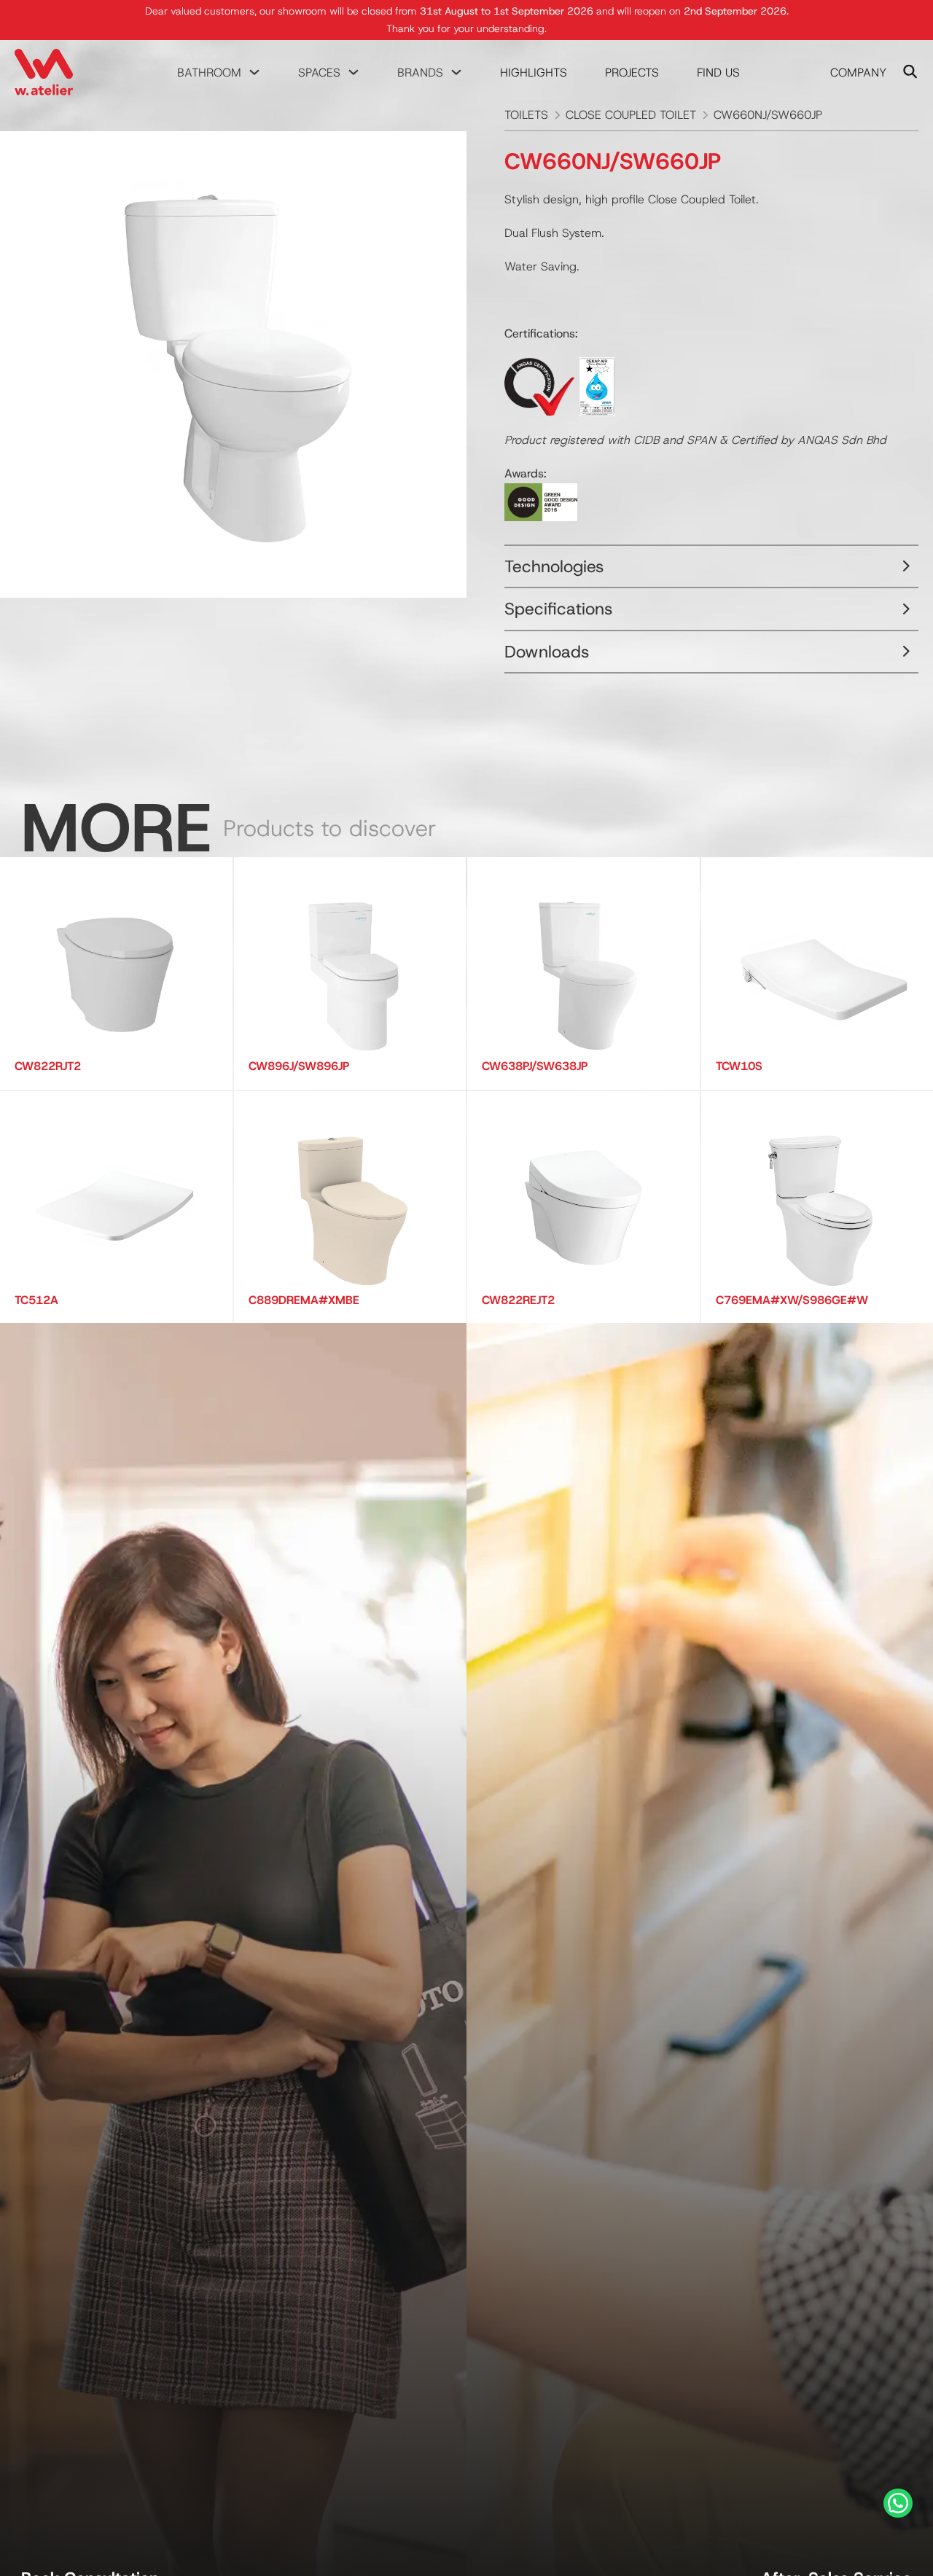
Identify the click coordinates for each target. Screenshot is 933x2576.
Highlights (534, 73)
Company (858, 73)
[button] (711, 567)
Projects (632, 73)
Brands (420, 73)
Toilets (526, 115)
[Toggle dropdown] (254, 72)
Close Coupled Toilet (631, 115)
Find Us (718, 73)
